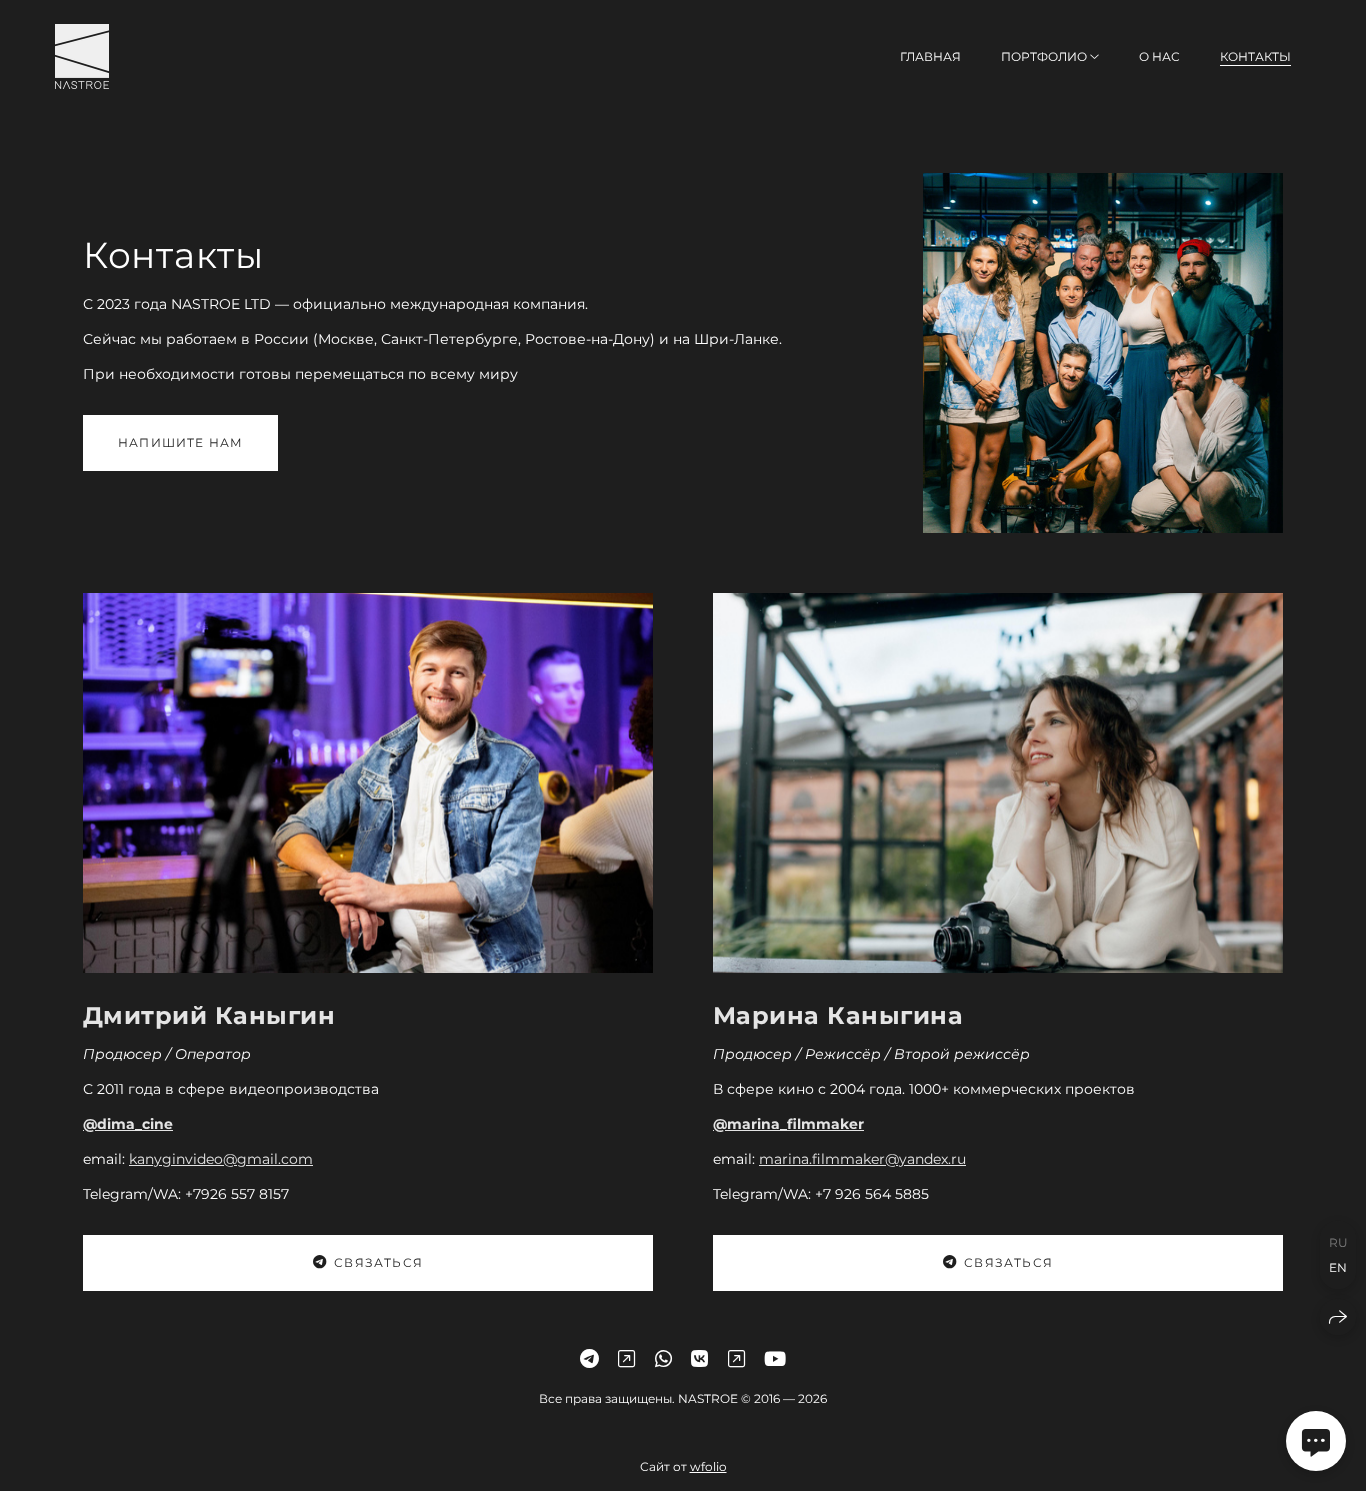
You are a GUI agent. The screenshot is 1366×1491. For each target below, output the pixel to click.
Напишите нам (180, 442)
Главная (930, 56)
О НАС (1159, 56)
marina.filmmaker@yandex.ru (862, 1159)
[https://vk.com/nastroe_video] (699, 1359)
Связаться (378, 1262)
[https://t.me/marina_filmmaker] (589, 1359)
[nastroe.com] (82, 56)
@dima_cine (128, 1124)
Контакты (1255, 56)
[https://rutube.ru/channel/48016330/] (736, 1359)
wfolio (708, 1465)
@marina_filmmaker (788, 1124)
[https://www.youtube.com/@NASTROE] (775, 1359)
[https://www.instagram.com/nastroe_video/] (626, 1359)
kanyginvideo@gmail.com (221, 1159)
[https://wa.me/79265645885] (663, 1359)
